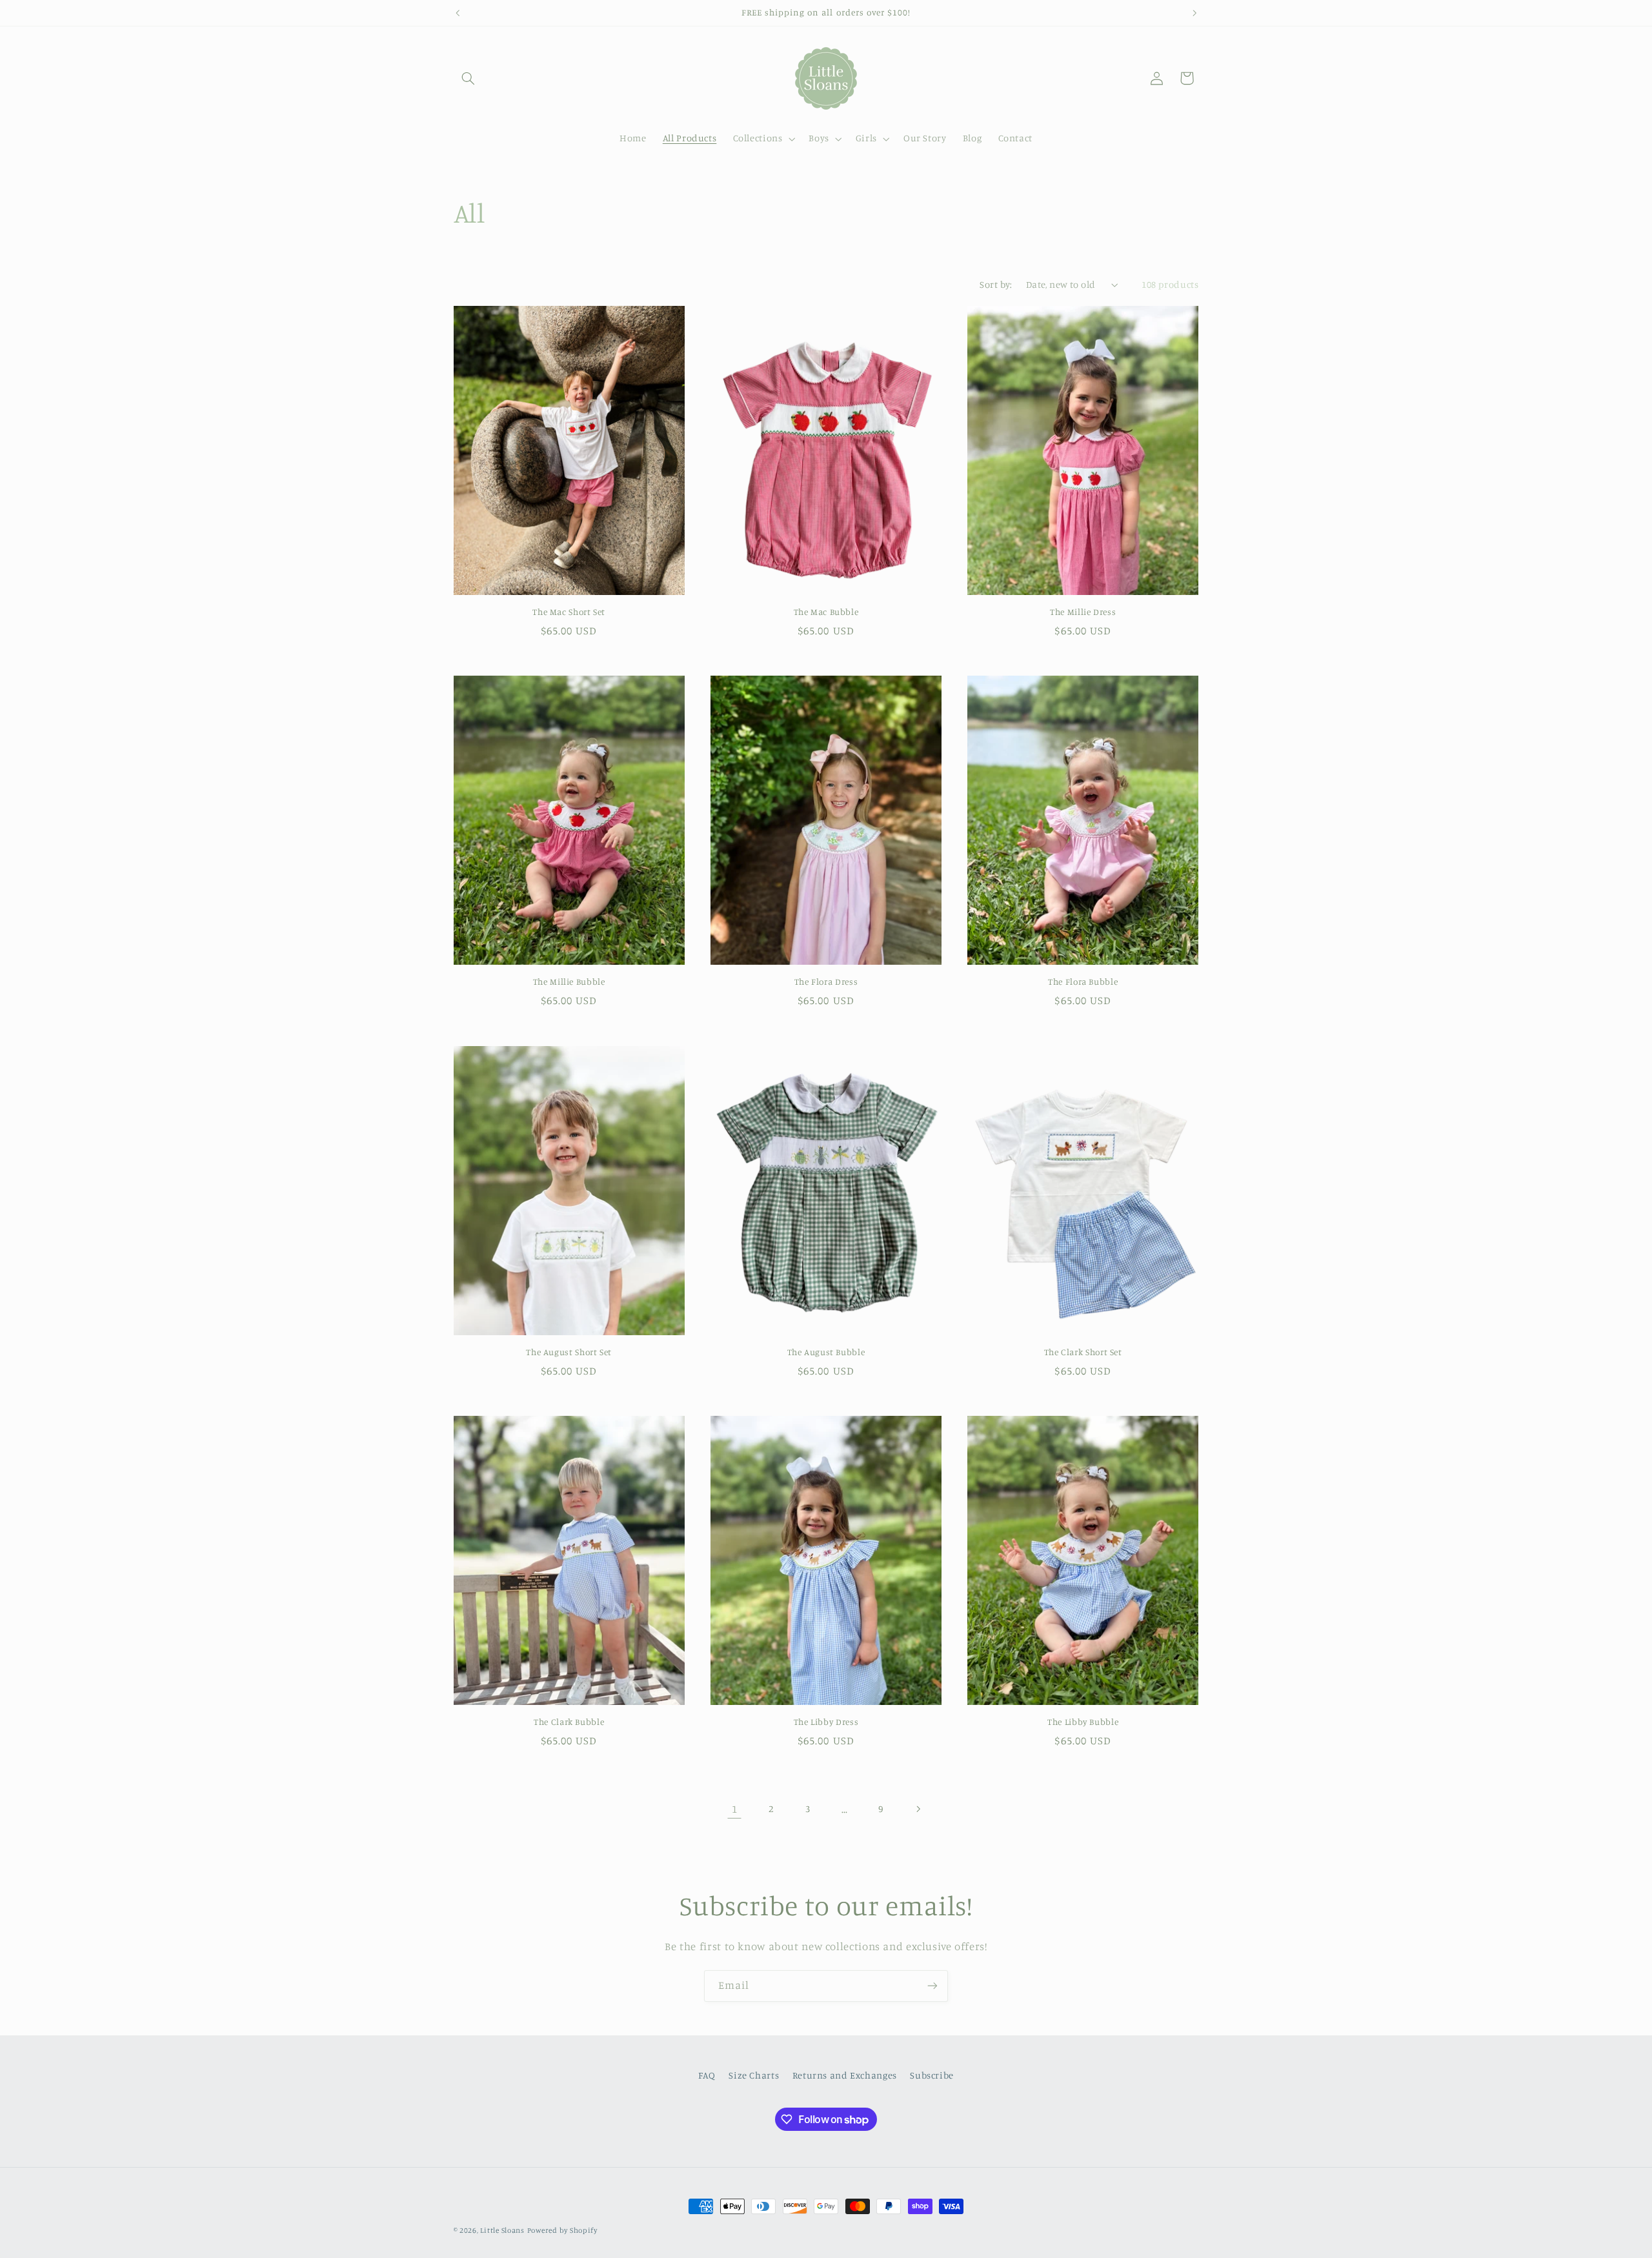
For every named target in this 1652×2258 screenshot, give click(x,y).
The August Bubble (826, 1352)
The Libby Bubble (1083, 1722)
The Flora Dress (826, 982)
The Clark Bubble (569, 1722)
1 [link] (735, 1809)
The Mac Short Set (569, 612)
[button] (468, 78)
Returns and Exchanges (845, 2075)
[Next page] (918, 1809)
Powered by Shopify (562, 2230)
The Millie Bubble (569, 982)
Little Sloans (502, 2230)
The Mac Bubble (826, 612)
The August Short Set (569, 1352)
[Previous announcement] (458, 13)
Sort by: (996, 284)
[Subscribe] (932, 1986)
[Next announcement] (1194, 13)
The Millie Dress (1083, 612)
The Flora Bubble (1083, 982)
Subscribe (932, 2075)
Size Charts (754, 2075)
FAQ (707, 2075)
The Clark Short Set (1083, 1352)
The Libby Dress (826, 1722)
